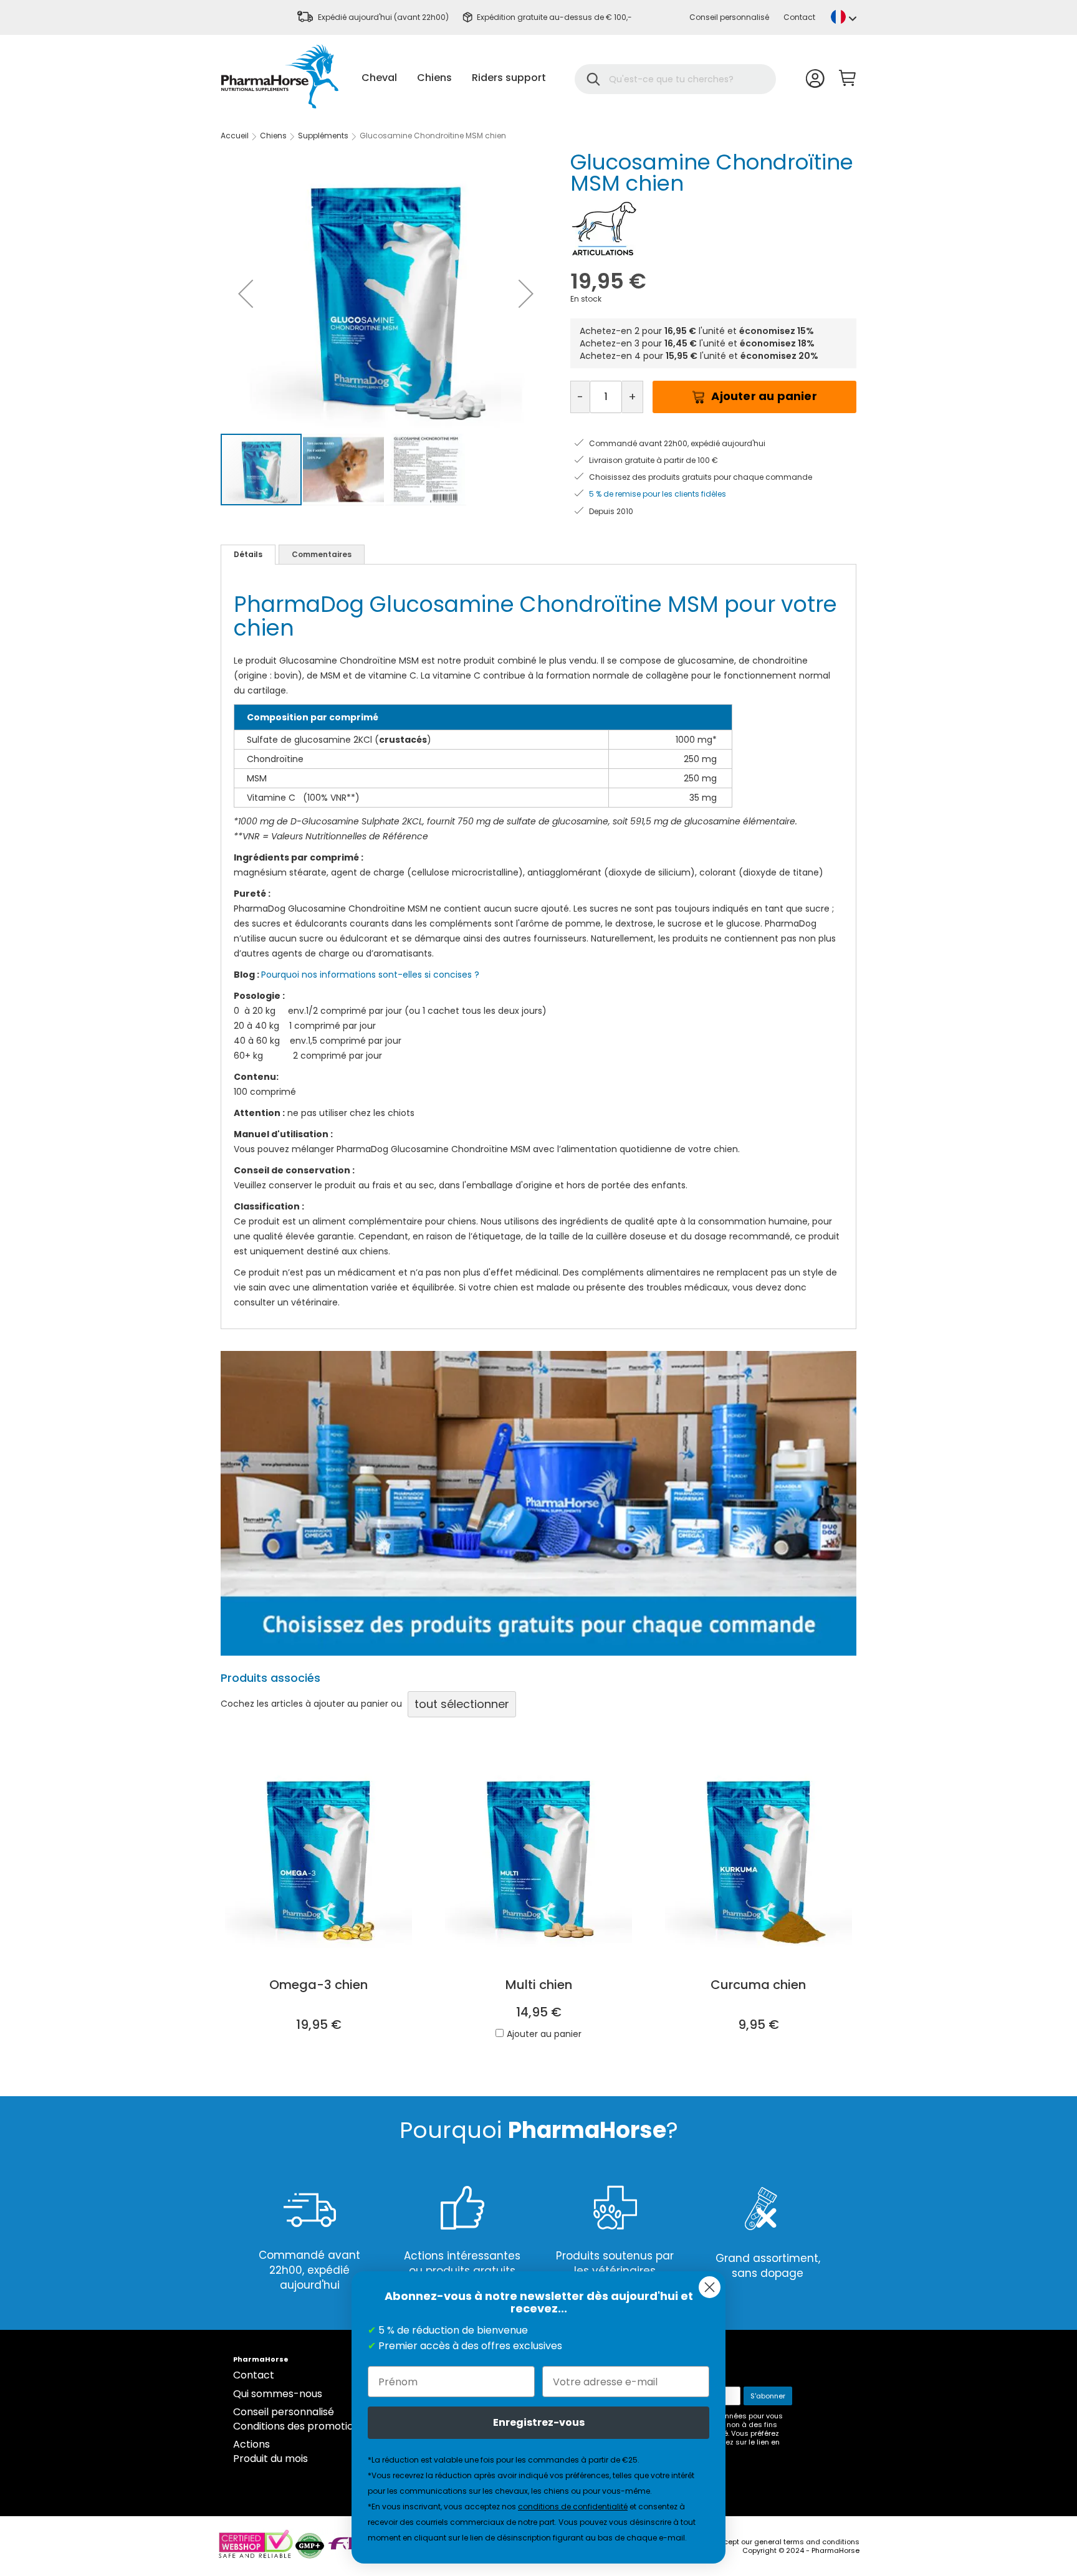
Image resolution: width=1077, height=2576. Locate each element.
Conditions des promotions (299, 2426)
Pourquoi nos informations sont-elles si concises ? (370, 975)
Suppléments (323, 136)
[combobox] (683, 79)
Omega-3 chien (318, 1985)
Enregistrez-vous (539, 2422)
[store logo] (280, 76)
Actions (251, 2444)
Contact (799, 17)
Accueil (235, 136)
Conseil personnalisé (729, 17)
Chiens (273, 136)
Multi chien (539, 1985)
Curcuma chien (758, 1985)
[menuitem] (379, 78)
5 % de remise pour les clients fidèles (658, 494)
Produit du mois (270, 2459)
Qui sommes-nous (278, 2394)
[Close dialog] (710, 2287)
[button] (844, 17)
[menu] (454, 78)
